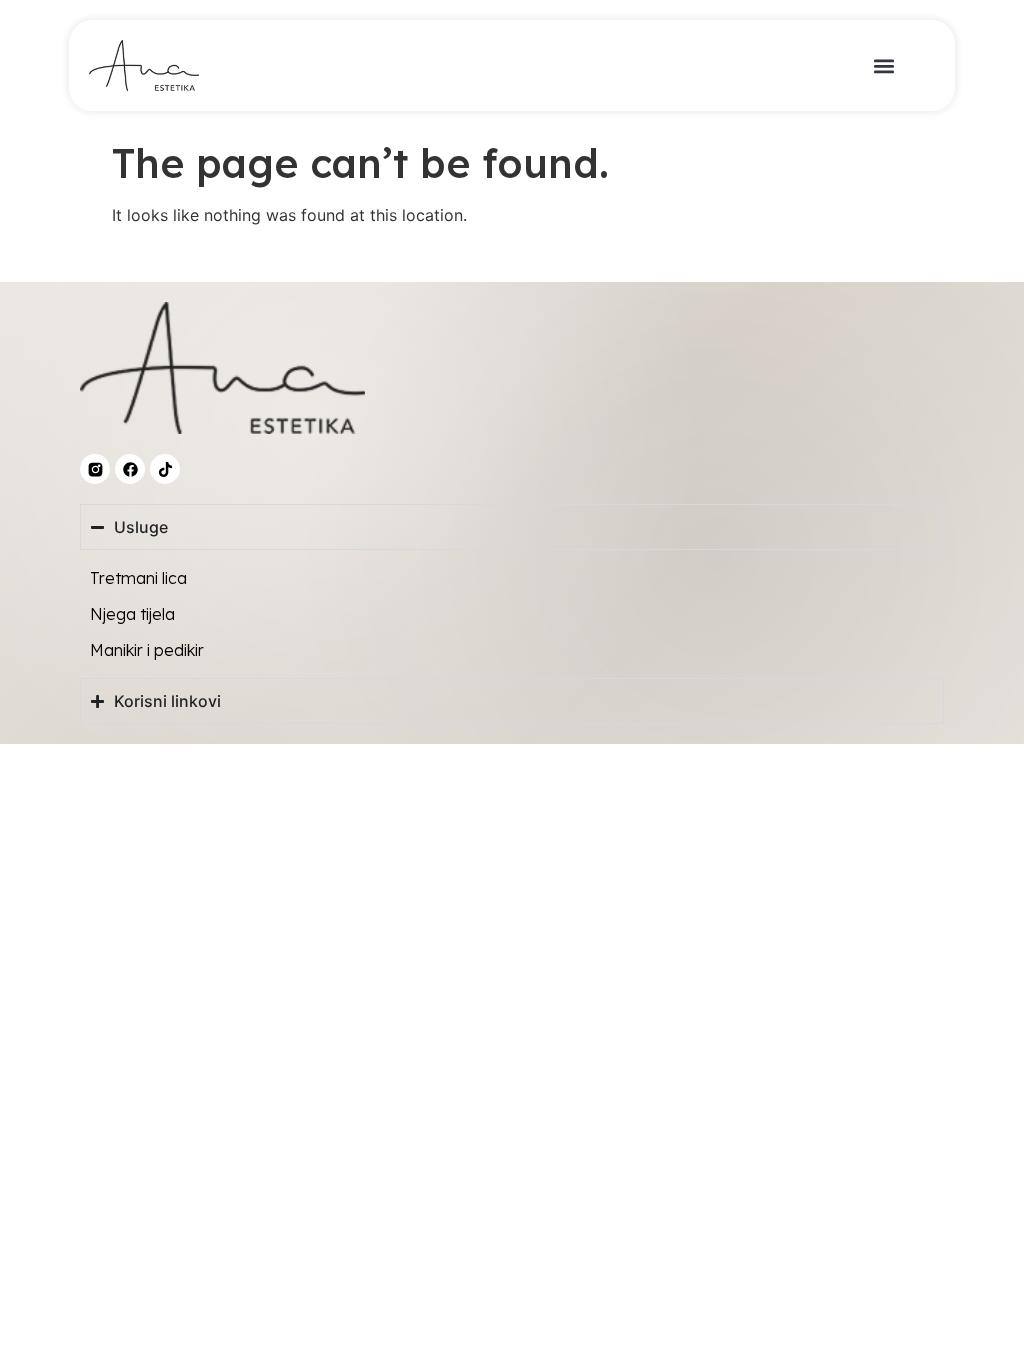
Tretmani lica (138, 578)
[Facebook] (130, 469)
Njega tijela (132, 614)
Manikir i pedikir (147, 650)
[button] (884, 65)
